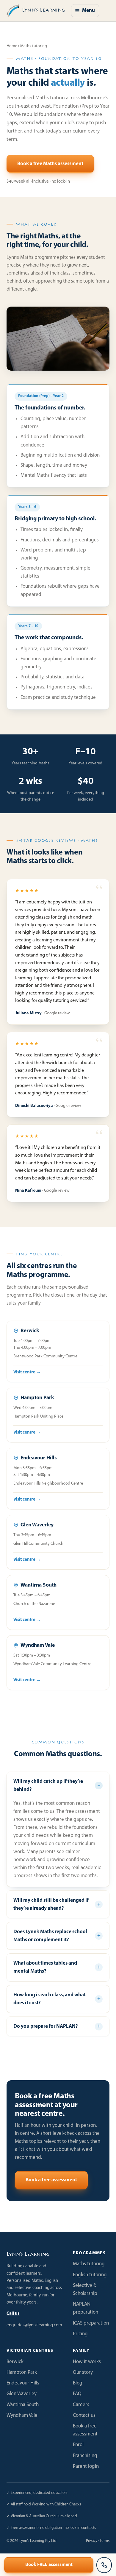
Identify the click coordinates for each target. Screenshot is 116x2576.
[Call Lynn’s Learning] (104, 2565)
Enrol (78, 2445)
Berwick (15, 2362)
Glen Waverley (22, 2394)
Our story (83, 2372)
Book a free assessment (51, 2180)
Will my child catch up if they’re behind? (48, 1786)
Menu (88, 11)
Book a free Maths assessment (50, 164)
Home (12, 46)
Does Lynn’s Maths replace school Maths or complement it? (50, 1936)
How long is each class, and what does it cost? (50, 1999)
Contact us (84, 2415)
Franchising (85, 2456)
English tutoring (90, 2275)
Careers (81, 2405)
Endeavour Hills (23, 2383)
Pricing (80, 2334)
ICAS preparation (91, 2323)
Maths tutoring (89, 2264)
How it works (87, 2362)
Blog (78, 2383)
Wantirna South (23, 2405)
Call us (13, 2314)
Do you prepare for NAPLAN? (46, 2026)
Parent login (86, 2466)
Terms (105, 2541)
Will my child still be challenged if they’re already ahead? (51, 1904)
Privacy (92, 2541)
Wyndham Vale (22, 2415)
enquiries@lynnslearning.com (34, 2325)
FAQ (77, 2394)
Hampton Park (22, 2372)
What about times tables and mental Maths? (45, 1967)
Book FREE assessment (49, 2565)
